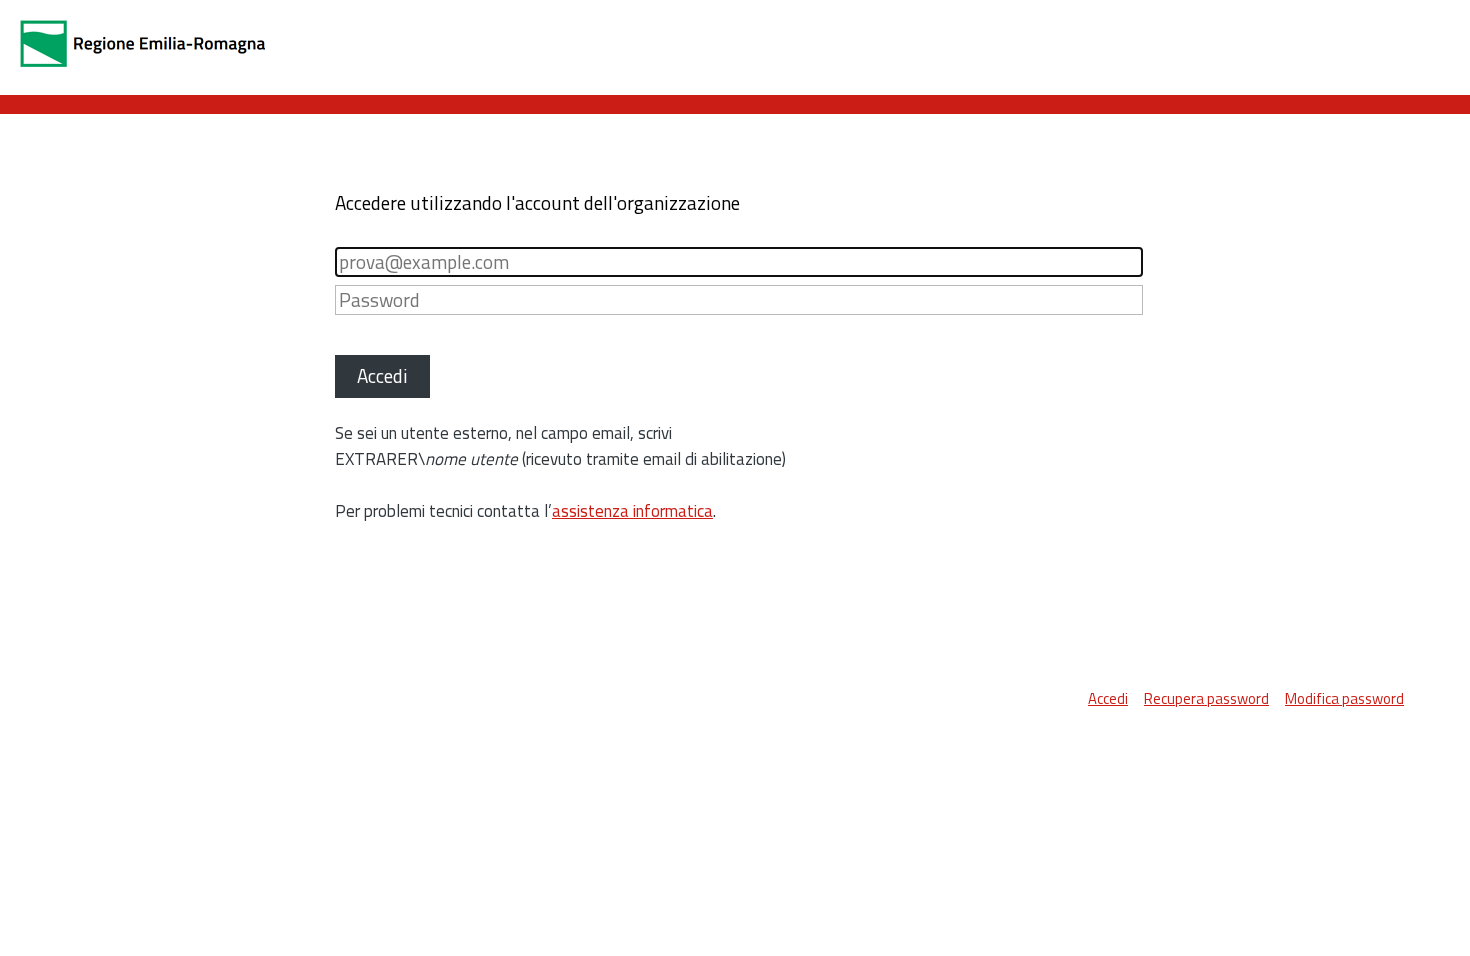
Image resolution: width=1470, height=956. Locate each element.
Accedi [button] (382, 375)
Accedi (1108, 698)
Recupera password (1206, 698)
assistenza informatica (632, 511)
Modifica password (1344, 698)
